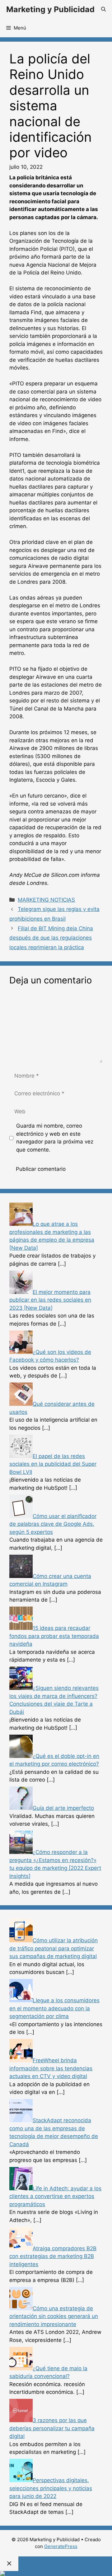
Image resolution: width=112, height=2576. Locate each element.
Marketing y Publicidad (50, 9)
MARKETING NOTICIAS (46, 900)
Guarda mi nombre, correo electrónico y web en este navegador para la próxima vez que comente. (55, 1138)
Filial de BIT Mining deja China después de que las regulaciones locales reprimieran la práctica (51, 938)
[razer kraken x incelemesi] (56, 2574)
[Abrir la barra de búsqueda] (103, 9)
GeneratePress (61, 2546)
